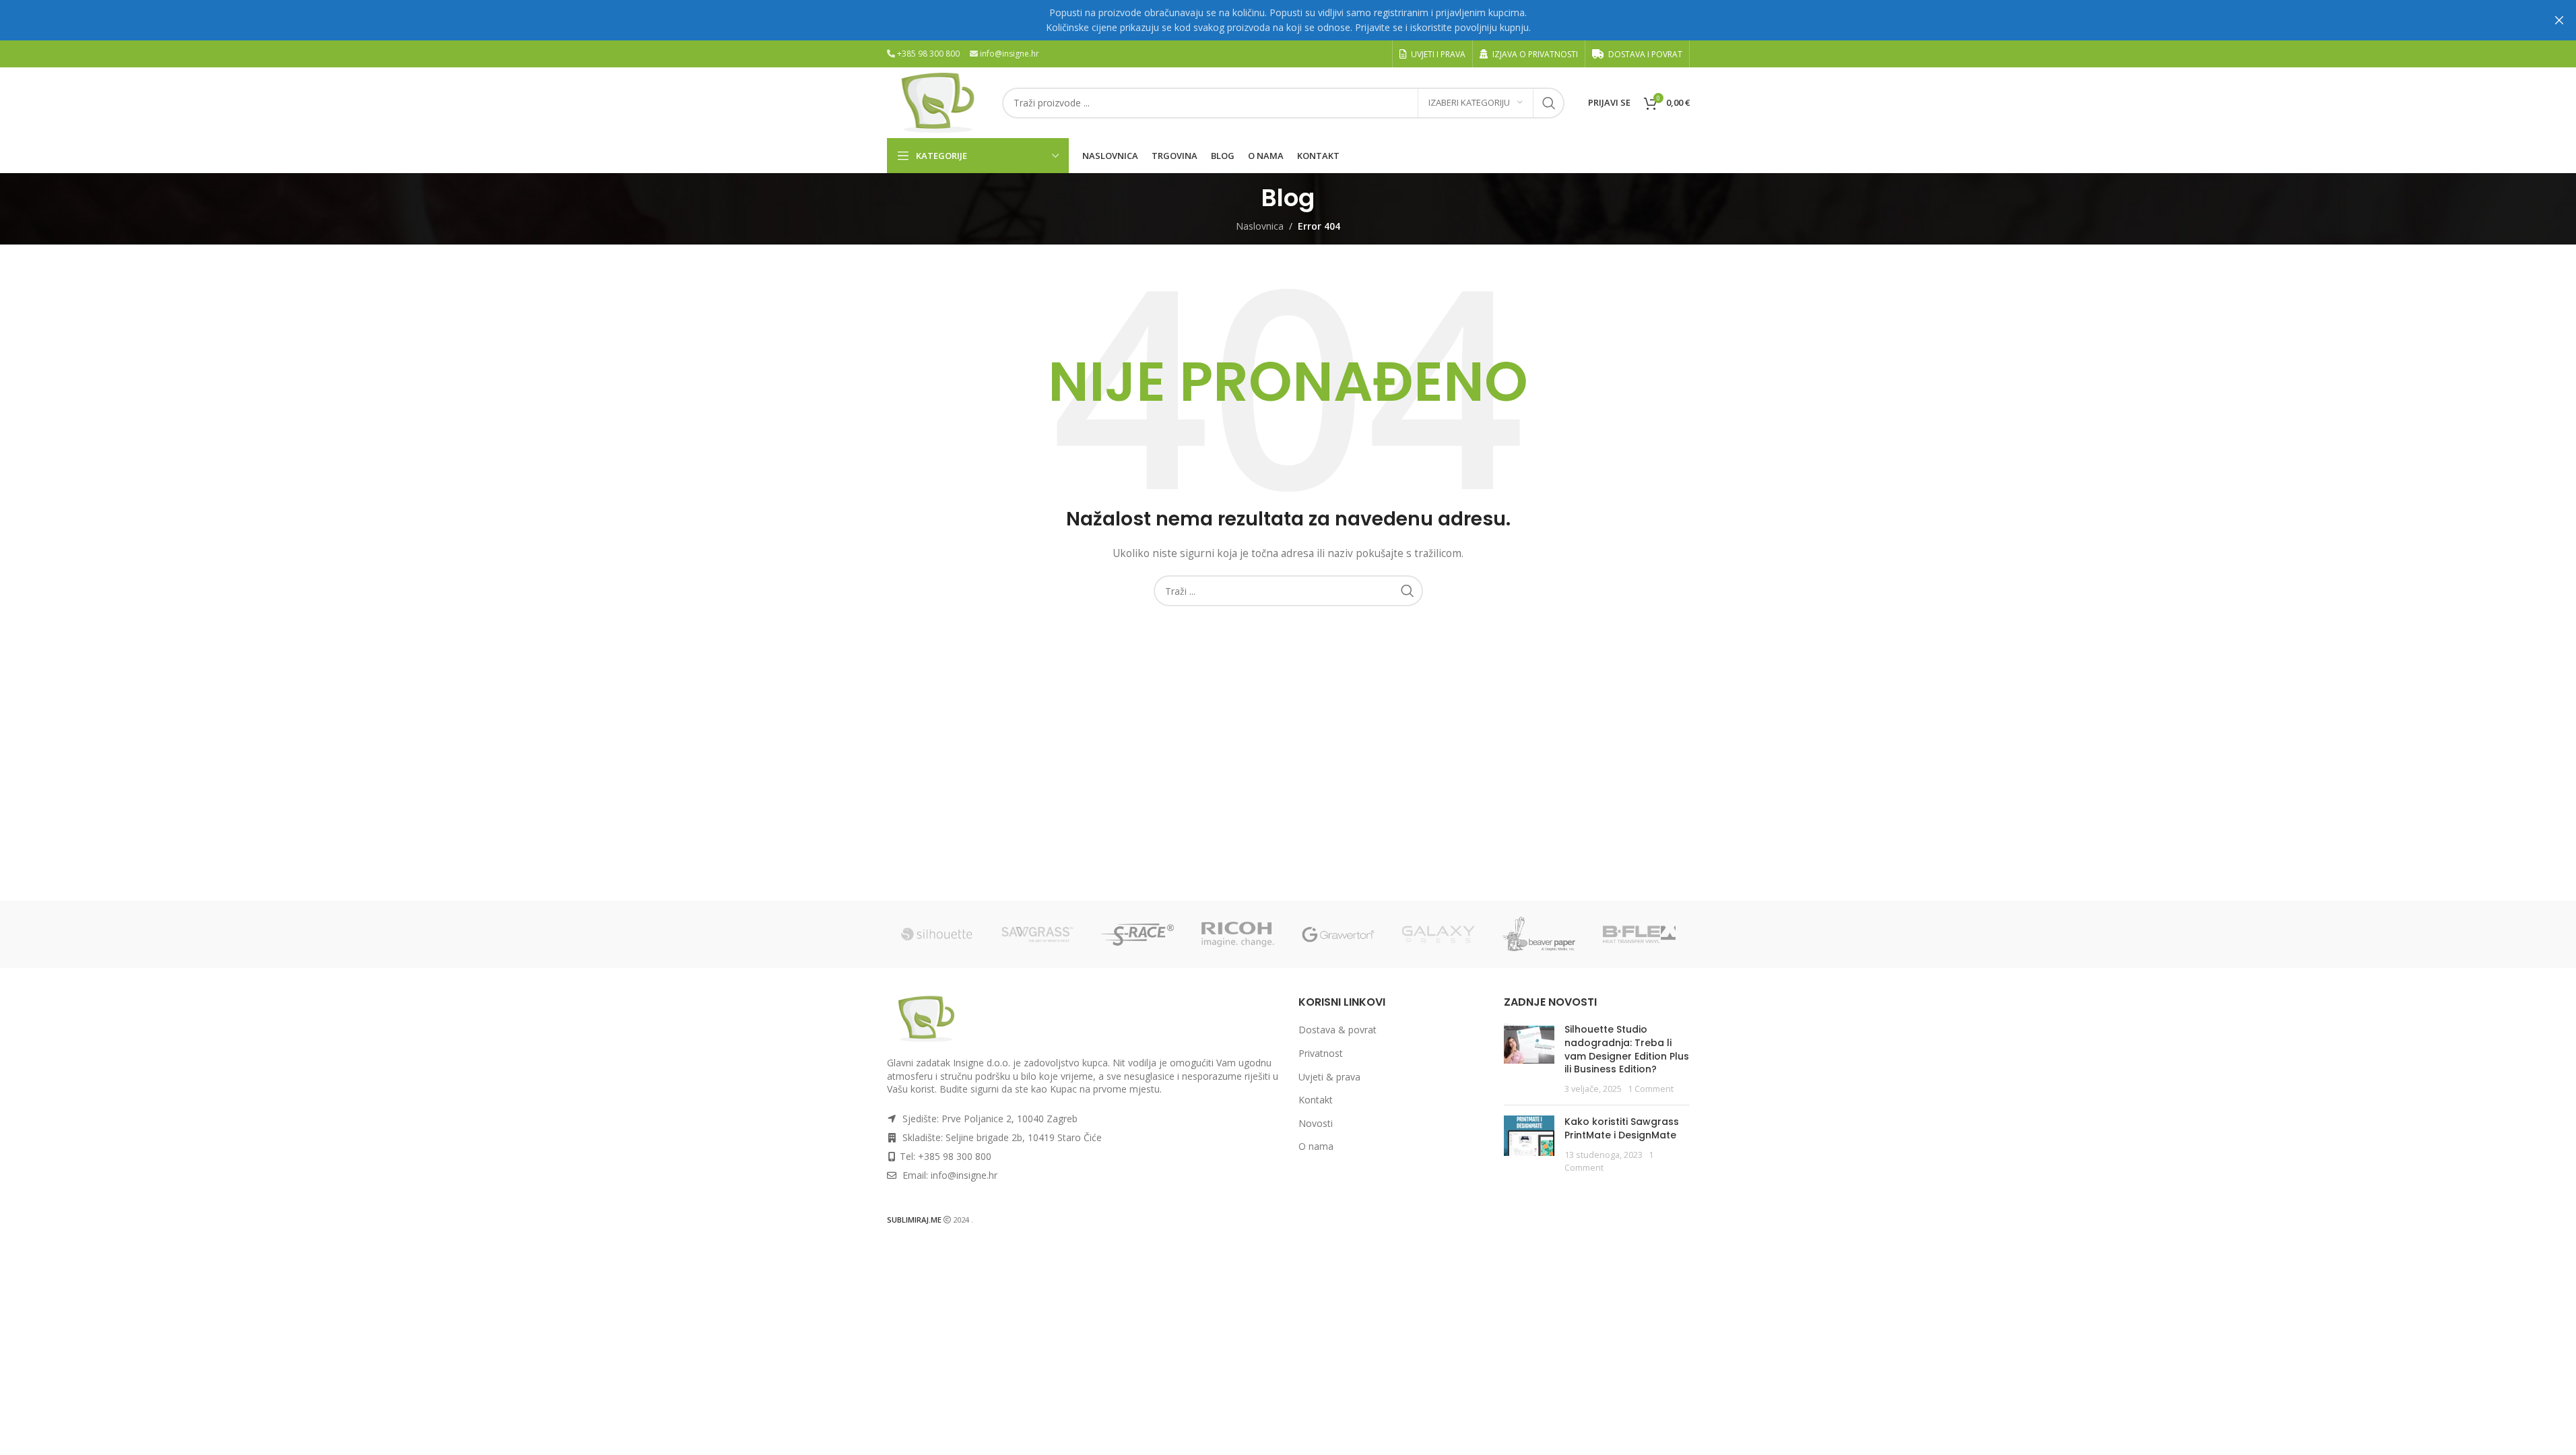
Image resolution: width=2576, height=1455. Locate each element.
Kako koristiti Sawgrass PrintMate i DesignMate (1622, 1128)
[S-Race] (1138, 934)
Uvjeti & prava (1329, 1077)
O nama (1316, 1146)
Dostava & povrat (1337, 1030)
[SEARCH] (1549, 103)
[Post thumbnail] (1529, 1059)
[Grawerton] (1339, 934)
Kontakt (1316, 1100)
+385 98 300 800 (928, 54)
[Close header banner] (2559, 20)
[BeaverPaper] (1539, 934)
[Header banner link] (1288, 20)
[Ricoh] (1238, 934)
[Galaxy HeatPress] (1439, 934)
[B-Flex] (1640, 934)
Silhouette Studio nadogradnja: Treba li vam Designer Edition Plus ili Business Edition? (1627, 1049)
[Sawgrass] (1037, 934)
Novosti (1316, 1123)
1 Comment (1651, 1089)
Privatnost (1321, 1053)
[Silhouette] (937, 934)
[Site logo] (938, 101)
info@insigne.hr (1010, 54)
